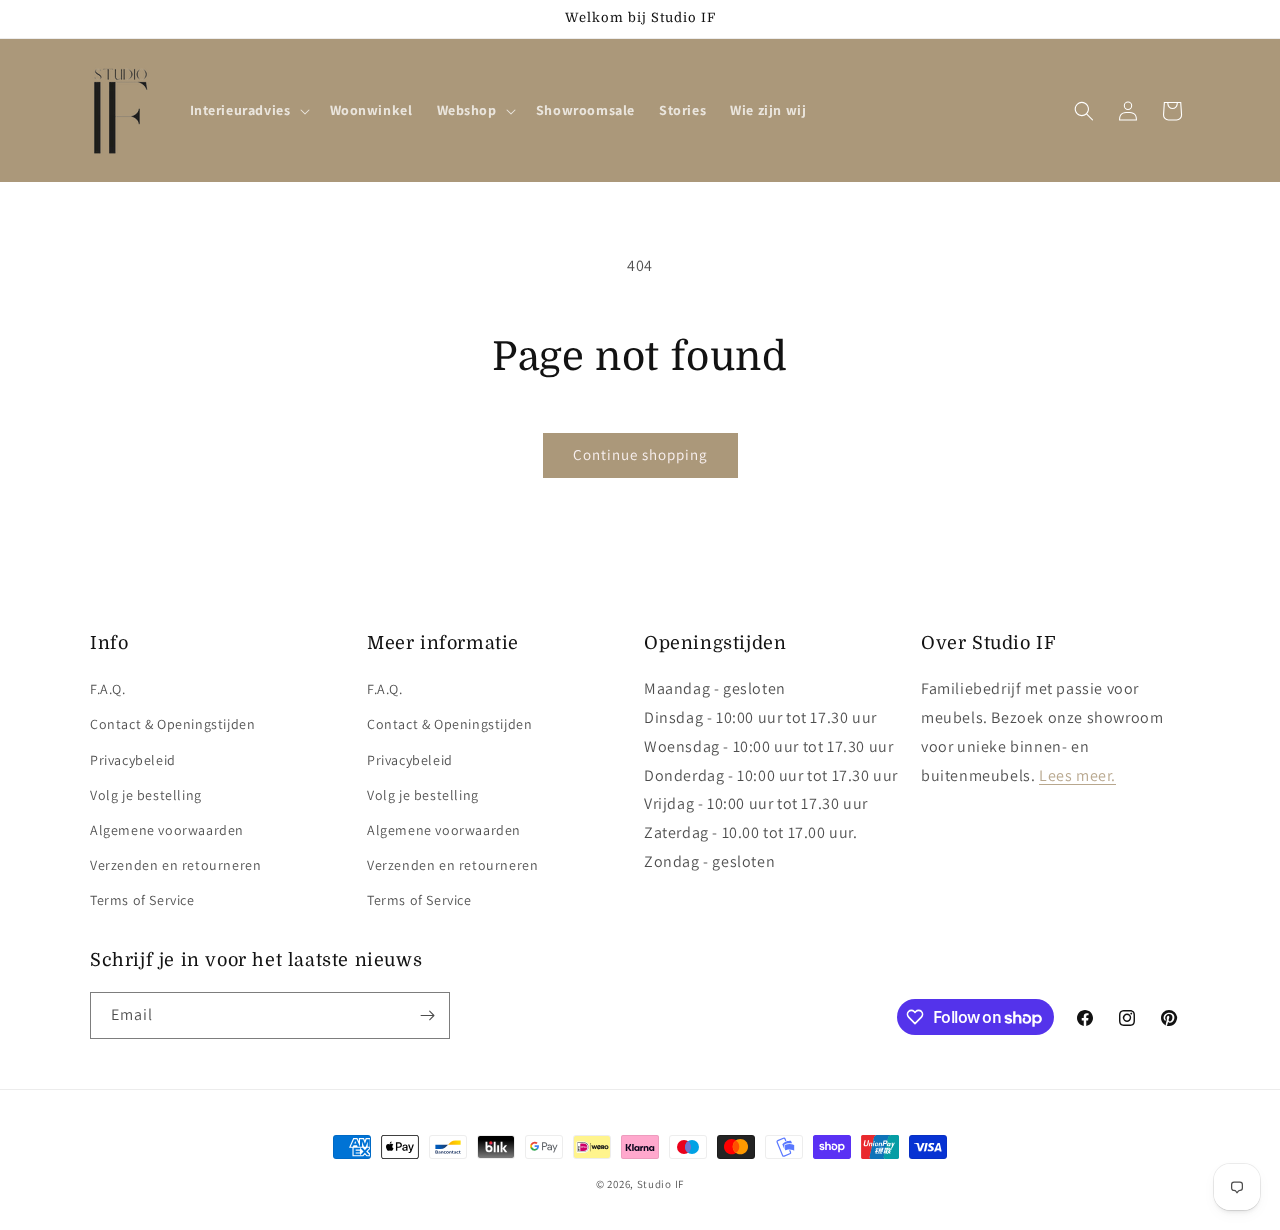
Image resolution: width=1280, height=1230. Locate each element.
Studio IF (660, 1184)
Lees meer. (1077, 775)
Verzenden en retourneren (175, 865)
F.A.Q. (108, 689)
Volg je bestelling (146, 795)
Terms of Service (142, 900)
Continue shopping (640, 454)
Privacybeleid (133, 760)
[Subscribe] (427, 1015)
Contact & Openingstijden (172, 724)
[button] (248, 110)
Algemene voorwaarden (167, 830)
